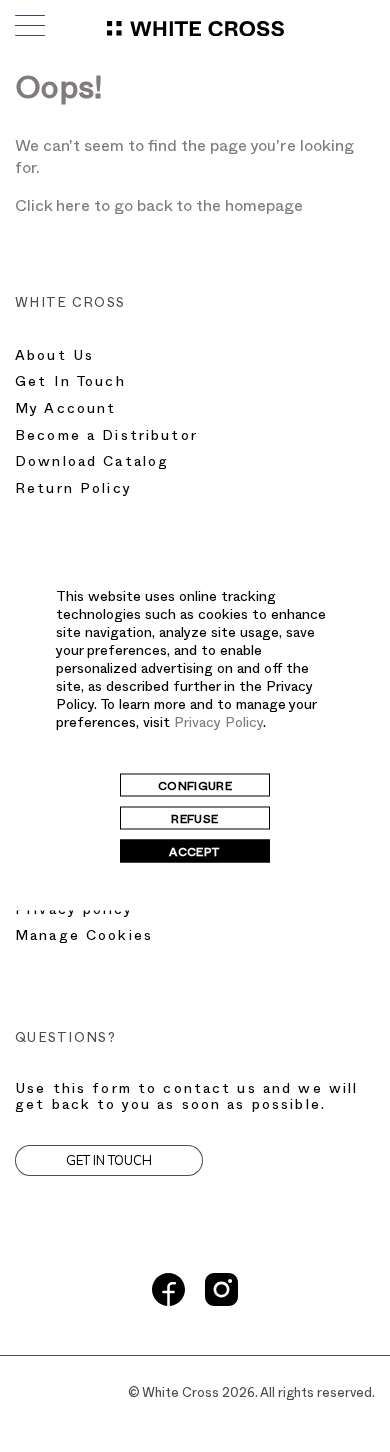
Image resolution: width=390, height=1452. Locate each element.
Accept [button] (194, 854)
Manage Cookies (84, 937)
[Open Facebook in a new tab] (168, 1304)
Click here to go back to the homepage (159, 209)
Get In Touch (70, 383)
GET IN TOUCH (109, 1160)
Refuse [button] (194, 821)
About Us (54, 357)
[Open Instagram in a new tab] (221, 1304)
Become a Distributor (106, 437)
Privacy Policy (218, 724)
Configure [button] (195, 788)
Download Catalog (92, 463)
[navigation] (195, 34)
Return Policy (73, 490)
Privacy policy (74, 911)
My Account (65, 410)
